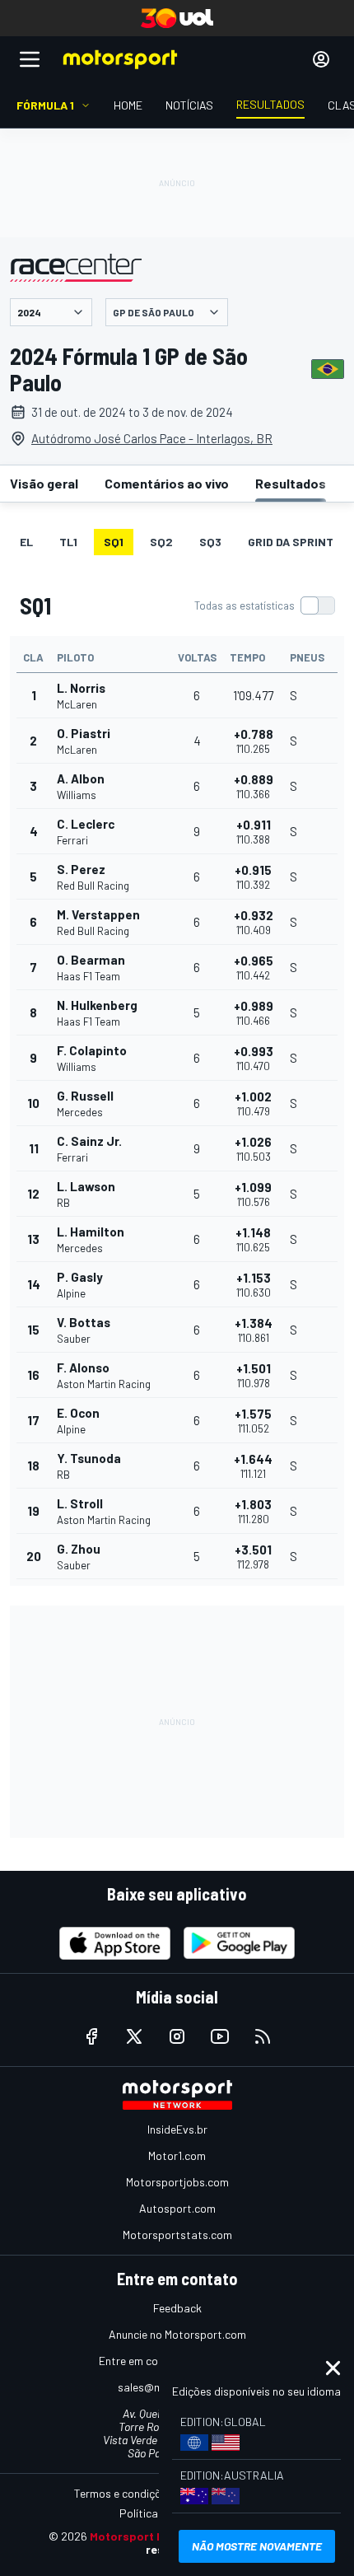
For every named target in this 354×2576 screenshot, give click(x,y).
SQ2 (161, 542)
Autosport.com (177, 2208)
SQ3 (210, 542)
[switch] (264, 605)
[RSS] (263, 2036)
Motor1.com (177, 2155)
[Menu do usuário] (321, 59)
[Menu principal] (30, 59)
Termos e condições (123, 2493)
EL (26, 542)
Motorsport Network (147, 2536)
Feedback (177, 2308)
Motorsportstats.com (177, 2235)
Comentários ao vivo (167, 483)
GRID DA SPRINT (291, 542)
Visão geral (44, 483)
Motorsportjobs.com (177, 2182)
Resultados (291, 483)
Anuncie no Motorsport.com (177, 2334)
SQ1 (114, 542)
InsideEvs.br (177, 2129)
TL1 (68, 542)
